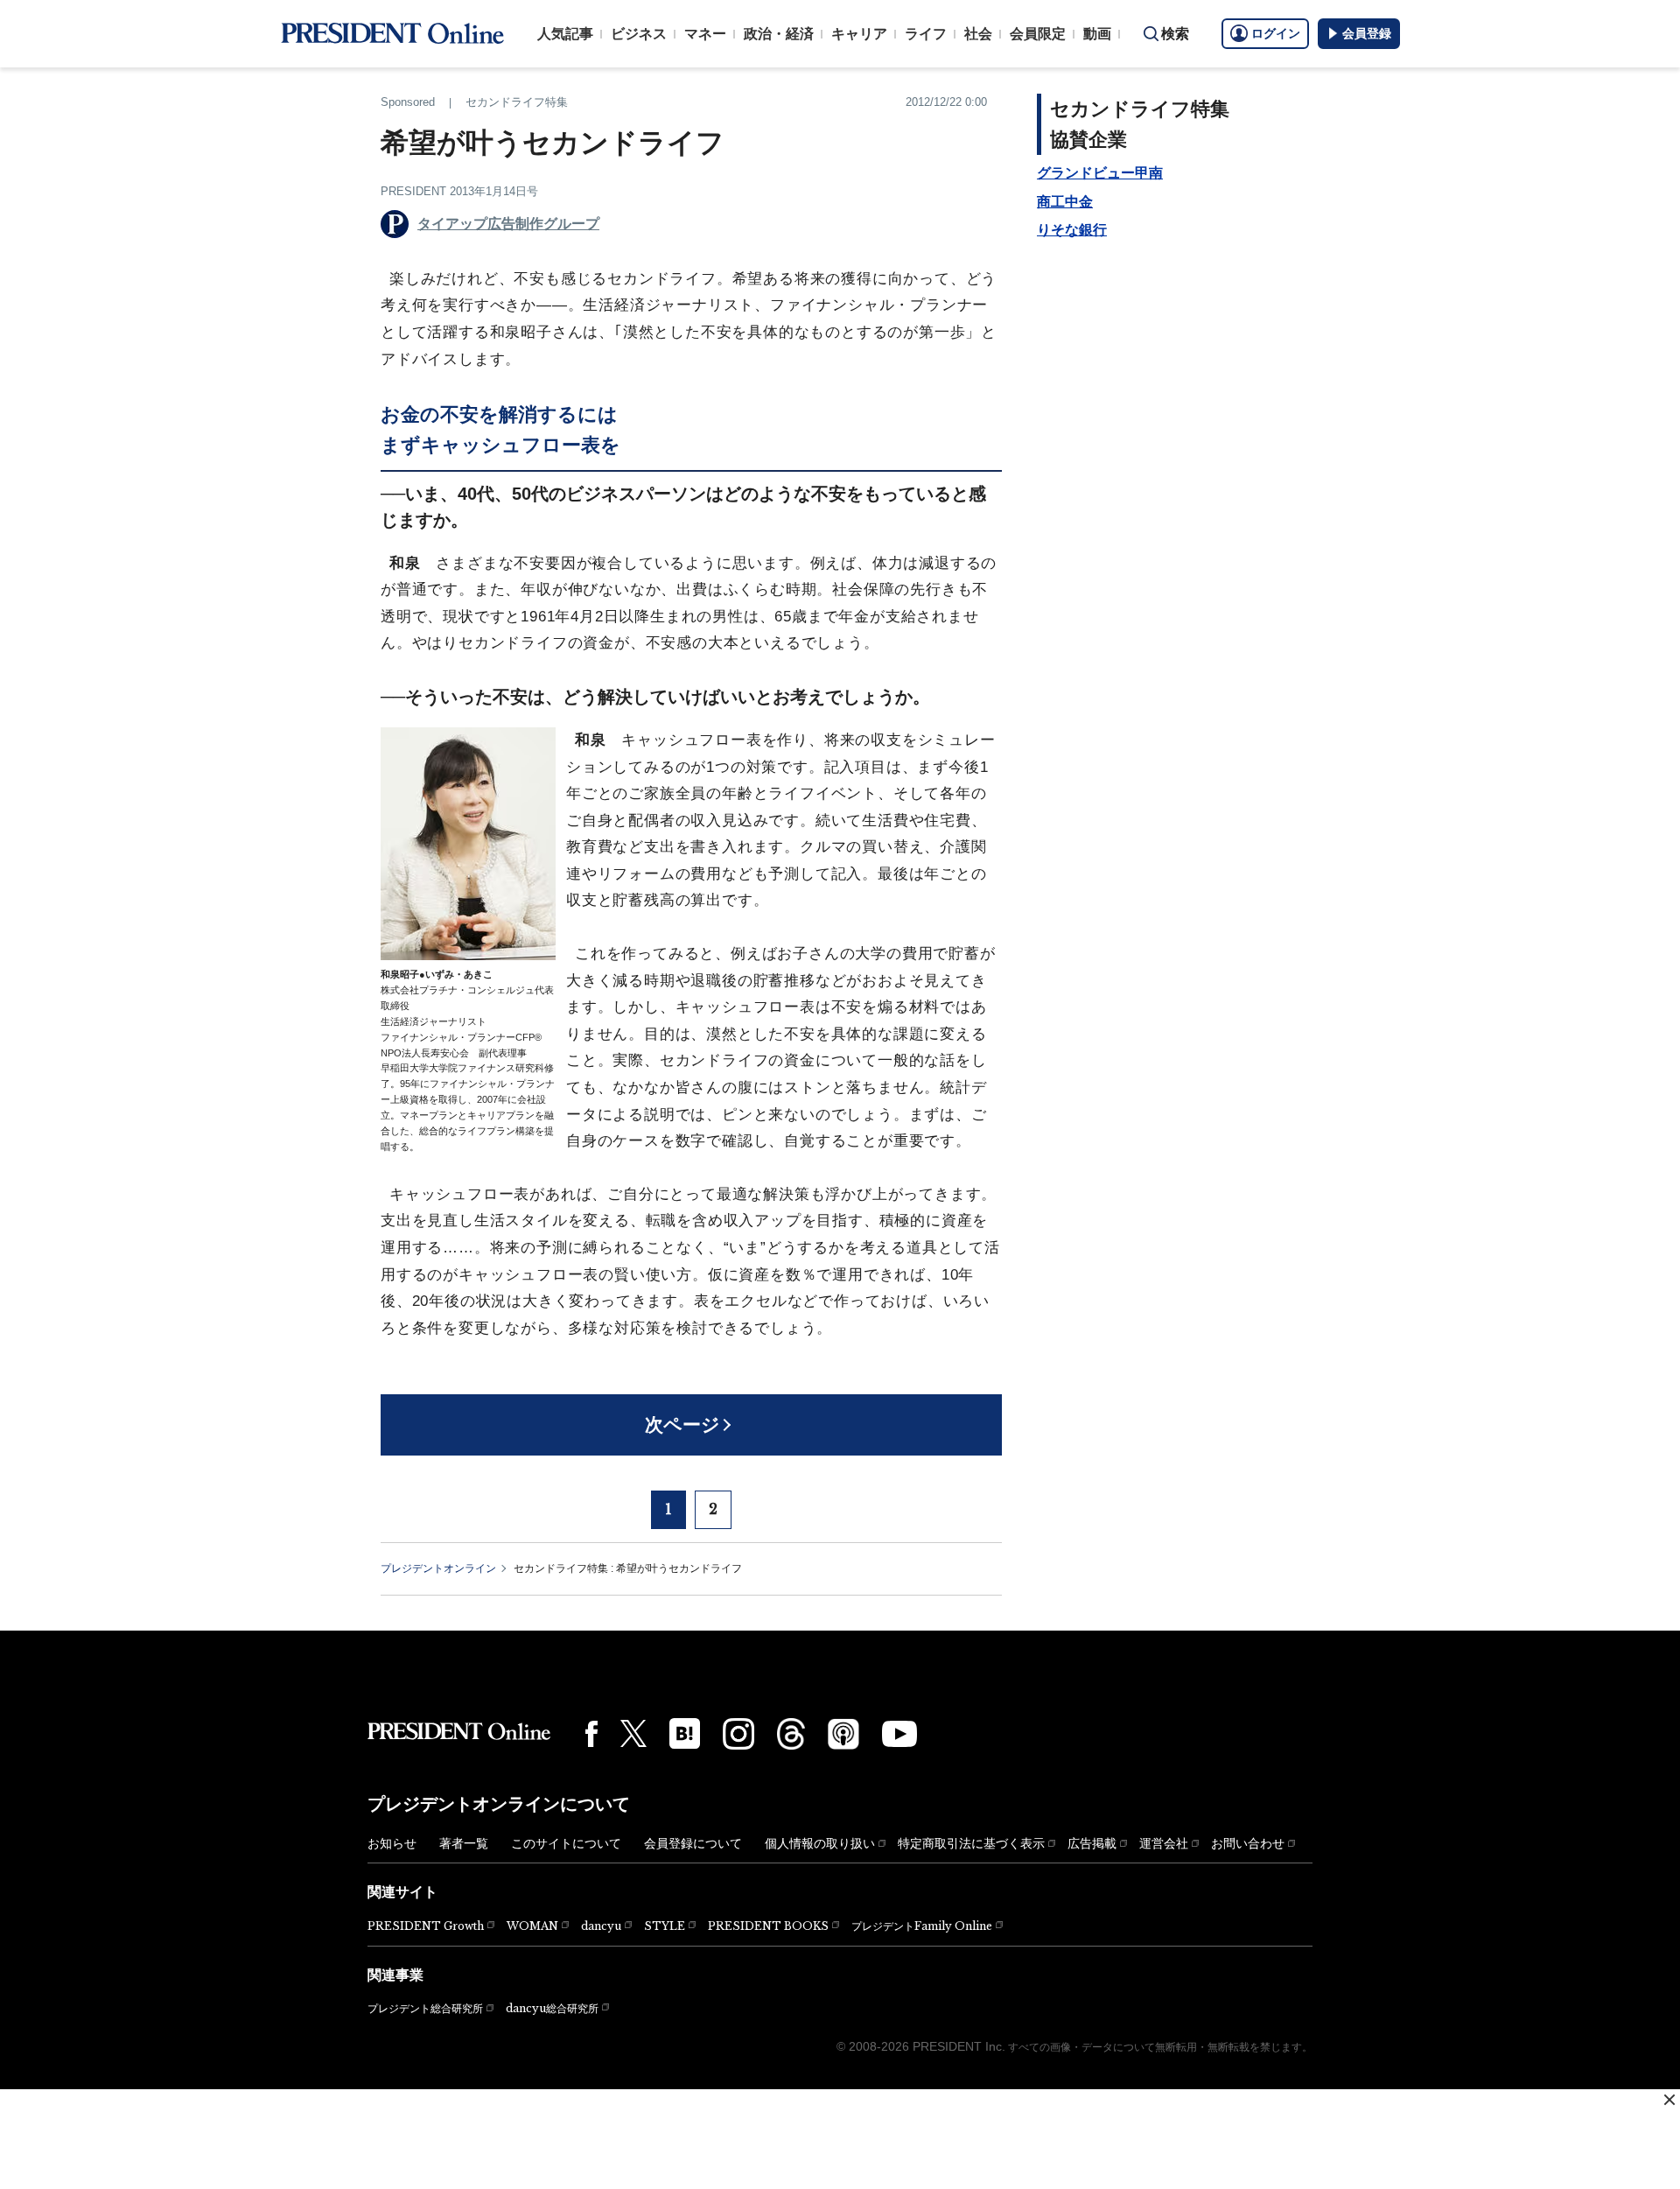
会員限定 (1038, 34)
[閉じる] (1669, 2100)
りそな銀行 (1072, 230)
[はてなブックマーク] (685, 1733)
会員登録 (1367, 33)
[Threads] (791, 1734)
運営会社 (1164, 1843)
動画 (1097, 34)
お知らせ (392, 1843)
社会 (978, 34)
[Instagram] (738, 1734)
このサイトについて (566, 1843)
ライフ (926, 34)
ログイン (1276, 33)
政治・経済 (779, 34)
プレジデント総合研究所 (425, 2009)
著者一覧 (464, 1843)
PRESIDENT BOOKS (768, 1926)
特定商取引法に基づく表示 (971, 1843)
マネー (705, 34)
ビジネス (639, 34)
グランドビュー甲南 (1100, 173)
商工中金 (1065, 202)
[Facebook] (591, 1734)
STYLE (665, 1926)
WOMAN (532, 1926)
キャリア (859, 34)
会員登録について (693, 1843)
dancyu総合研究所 (552, 2008)
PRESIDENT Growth (426, 1926)
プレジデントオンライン (438, 1568)
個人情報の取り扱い (820, 1843)
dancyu (601, 1926)
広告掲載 (1092, 1843)
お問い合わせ (1248, 1843)
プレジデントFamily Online (922, 1926)
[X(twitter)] (633, 1733)
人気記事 (565, 34)
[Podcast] (843, 1734)
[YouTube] (899, 1734)
